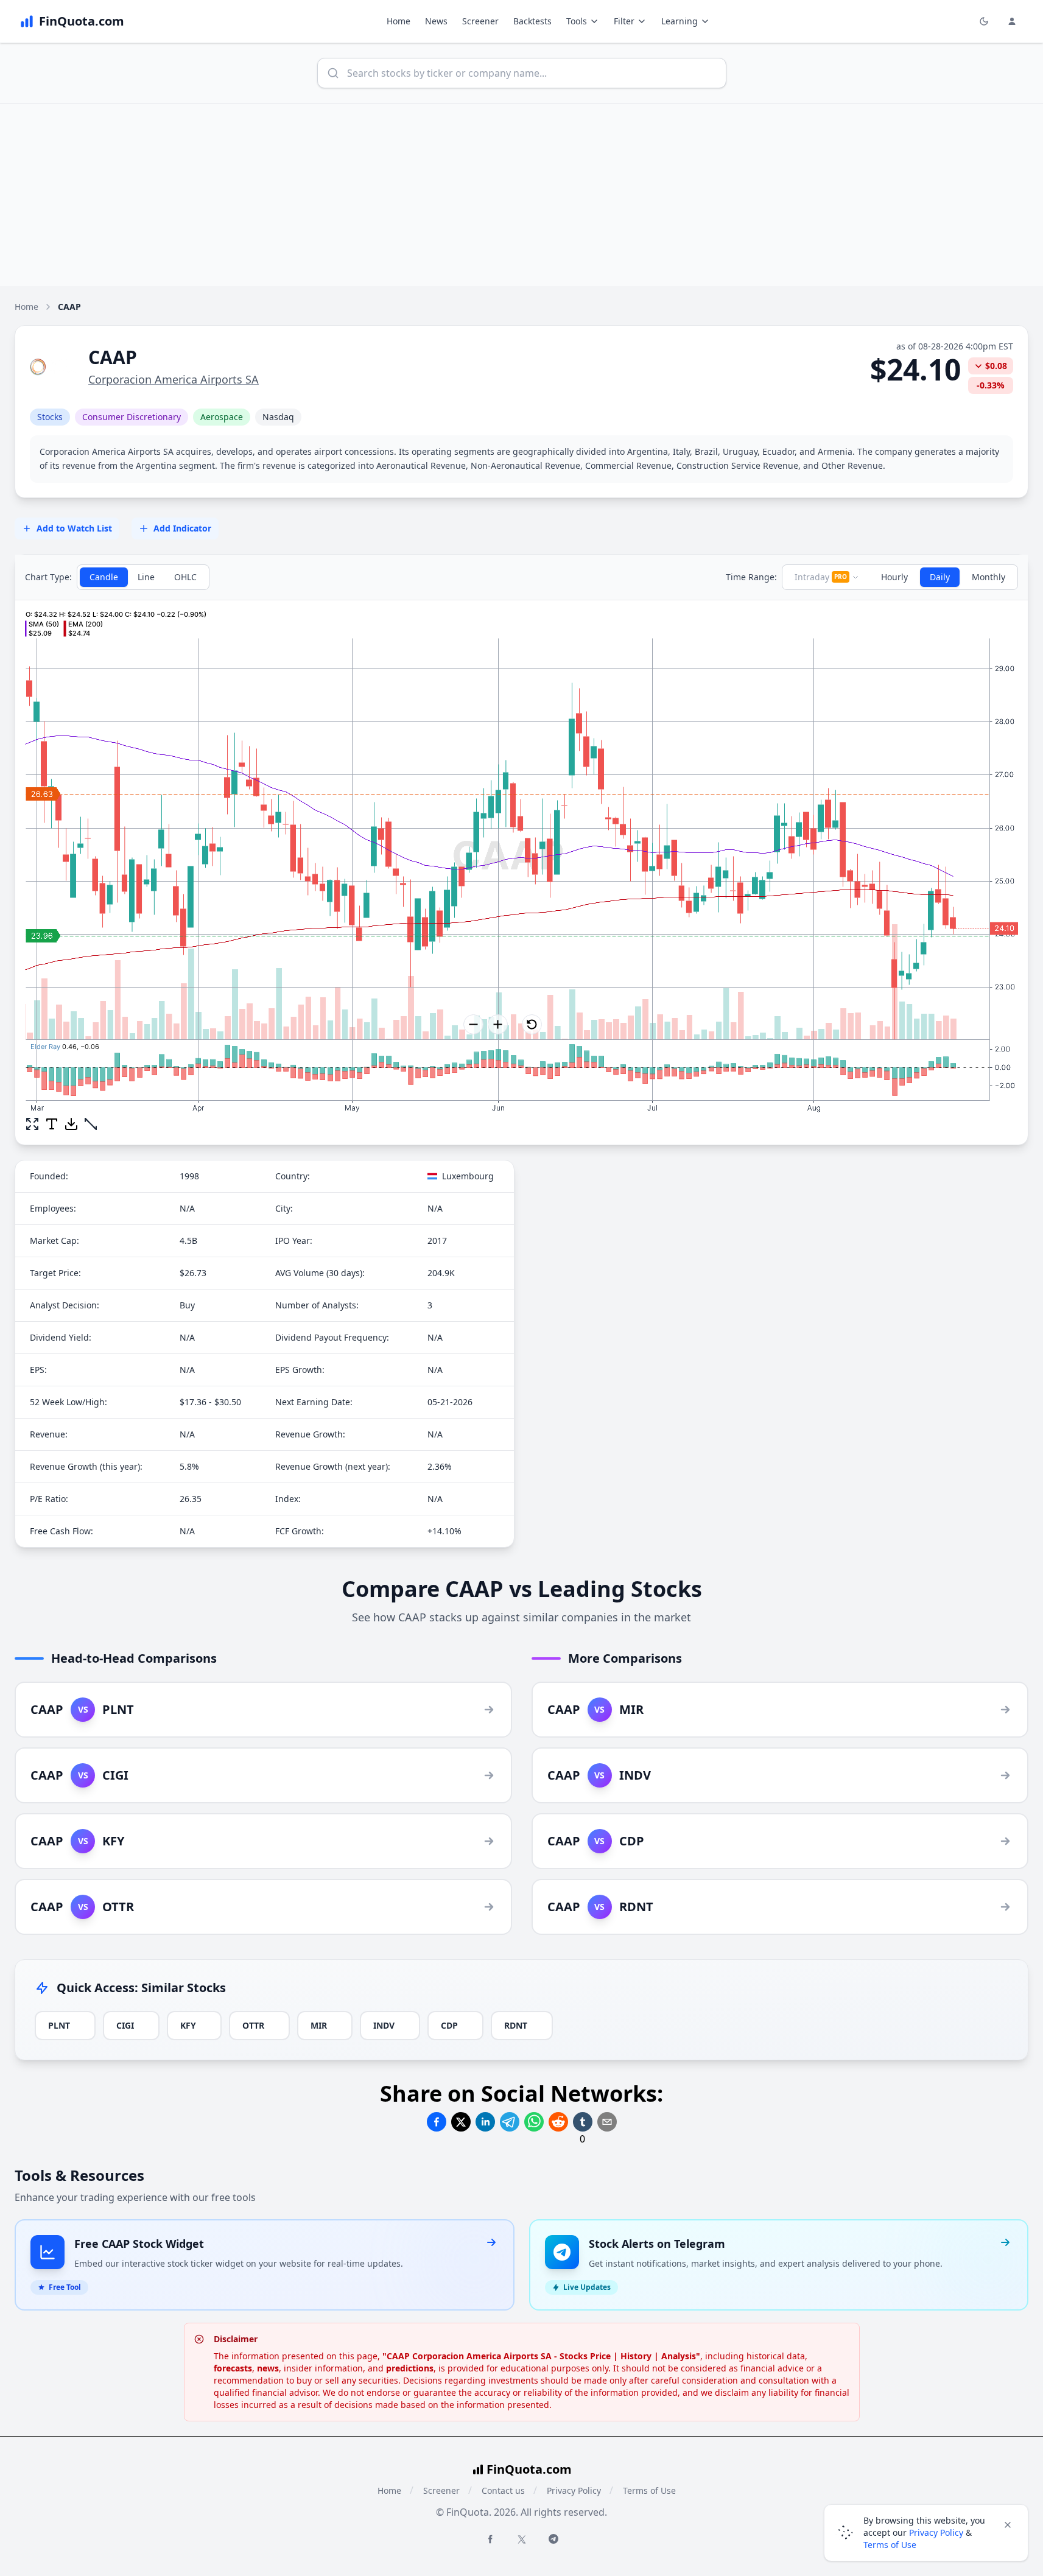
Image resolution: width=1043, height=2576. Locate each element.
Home (399, 21)
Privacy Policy (574, 2490)
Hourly (894, 577)
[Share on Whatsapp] (534, 2122)
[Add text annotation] (52, 1124)
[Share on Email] (607, 2122)
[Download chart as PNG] (71, 1124)
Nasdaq (278, 417)
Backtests (532, 21)
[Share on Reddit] (558, 2122)
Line (146, 577)
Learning (680, 21)
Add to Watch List (74, 528)
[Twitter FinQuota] (522, 2539)
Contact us (503, 2490)
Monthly (989, 577)
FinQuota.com (529, 2469)
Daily (940, 577)
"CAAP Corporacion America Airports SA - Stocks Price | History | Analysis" (541, 2356)
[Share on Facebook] (437, 2122)
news (268, 2368)
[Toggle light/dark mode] (984, 21)
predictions (410, 2368)
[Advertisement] (522, 195)
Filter (624, 21)
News (436, 21)
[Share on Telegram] (510, 2122)
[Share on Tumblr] (583, 2122)
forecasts (233, 2368)
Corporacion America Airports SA (174, 379)
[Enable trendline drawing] (91, 1124)
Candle (104, 577)
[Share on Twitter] (461, 2122)
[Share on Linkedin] (485, 2122)
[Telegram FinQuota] (553, 2539)
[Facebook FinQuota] (490, 2539)
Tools (577, 21)
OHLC (185, 577)
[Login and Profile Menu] (1012, 21)
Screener (480, 21)
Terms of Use (649, 2490)
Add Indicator (182, 528)
